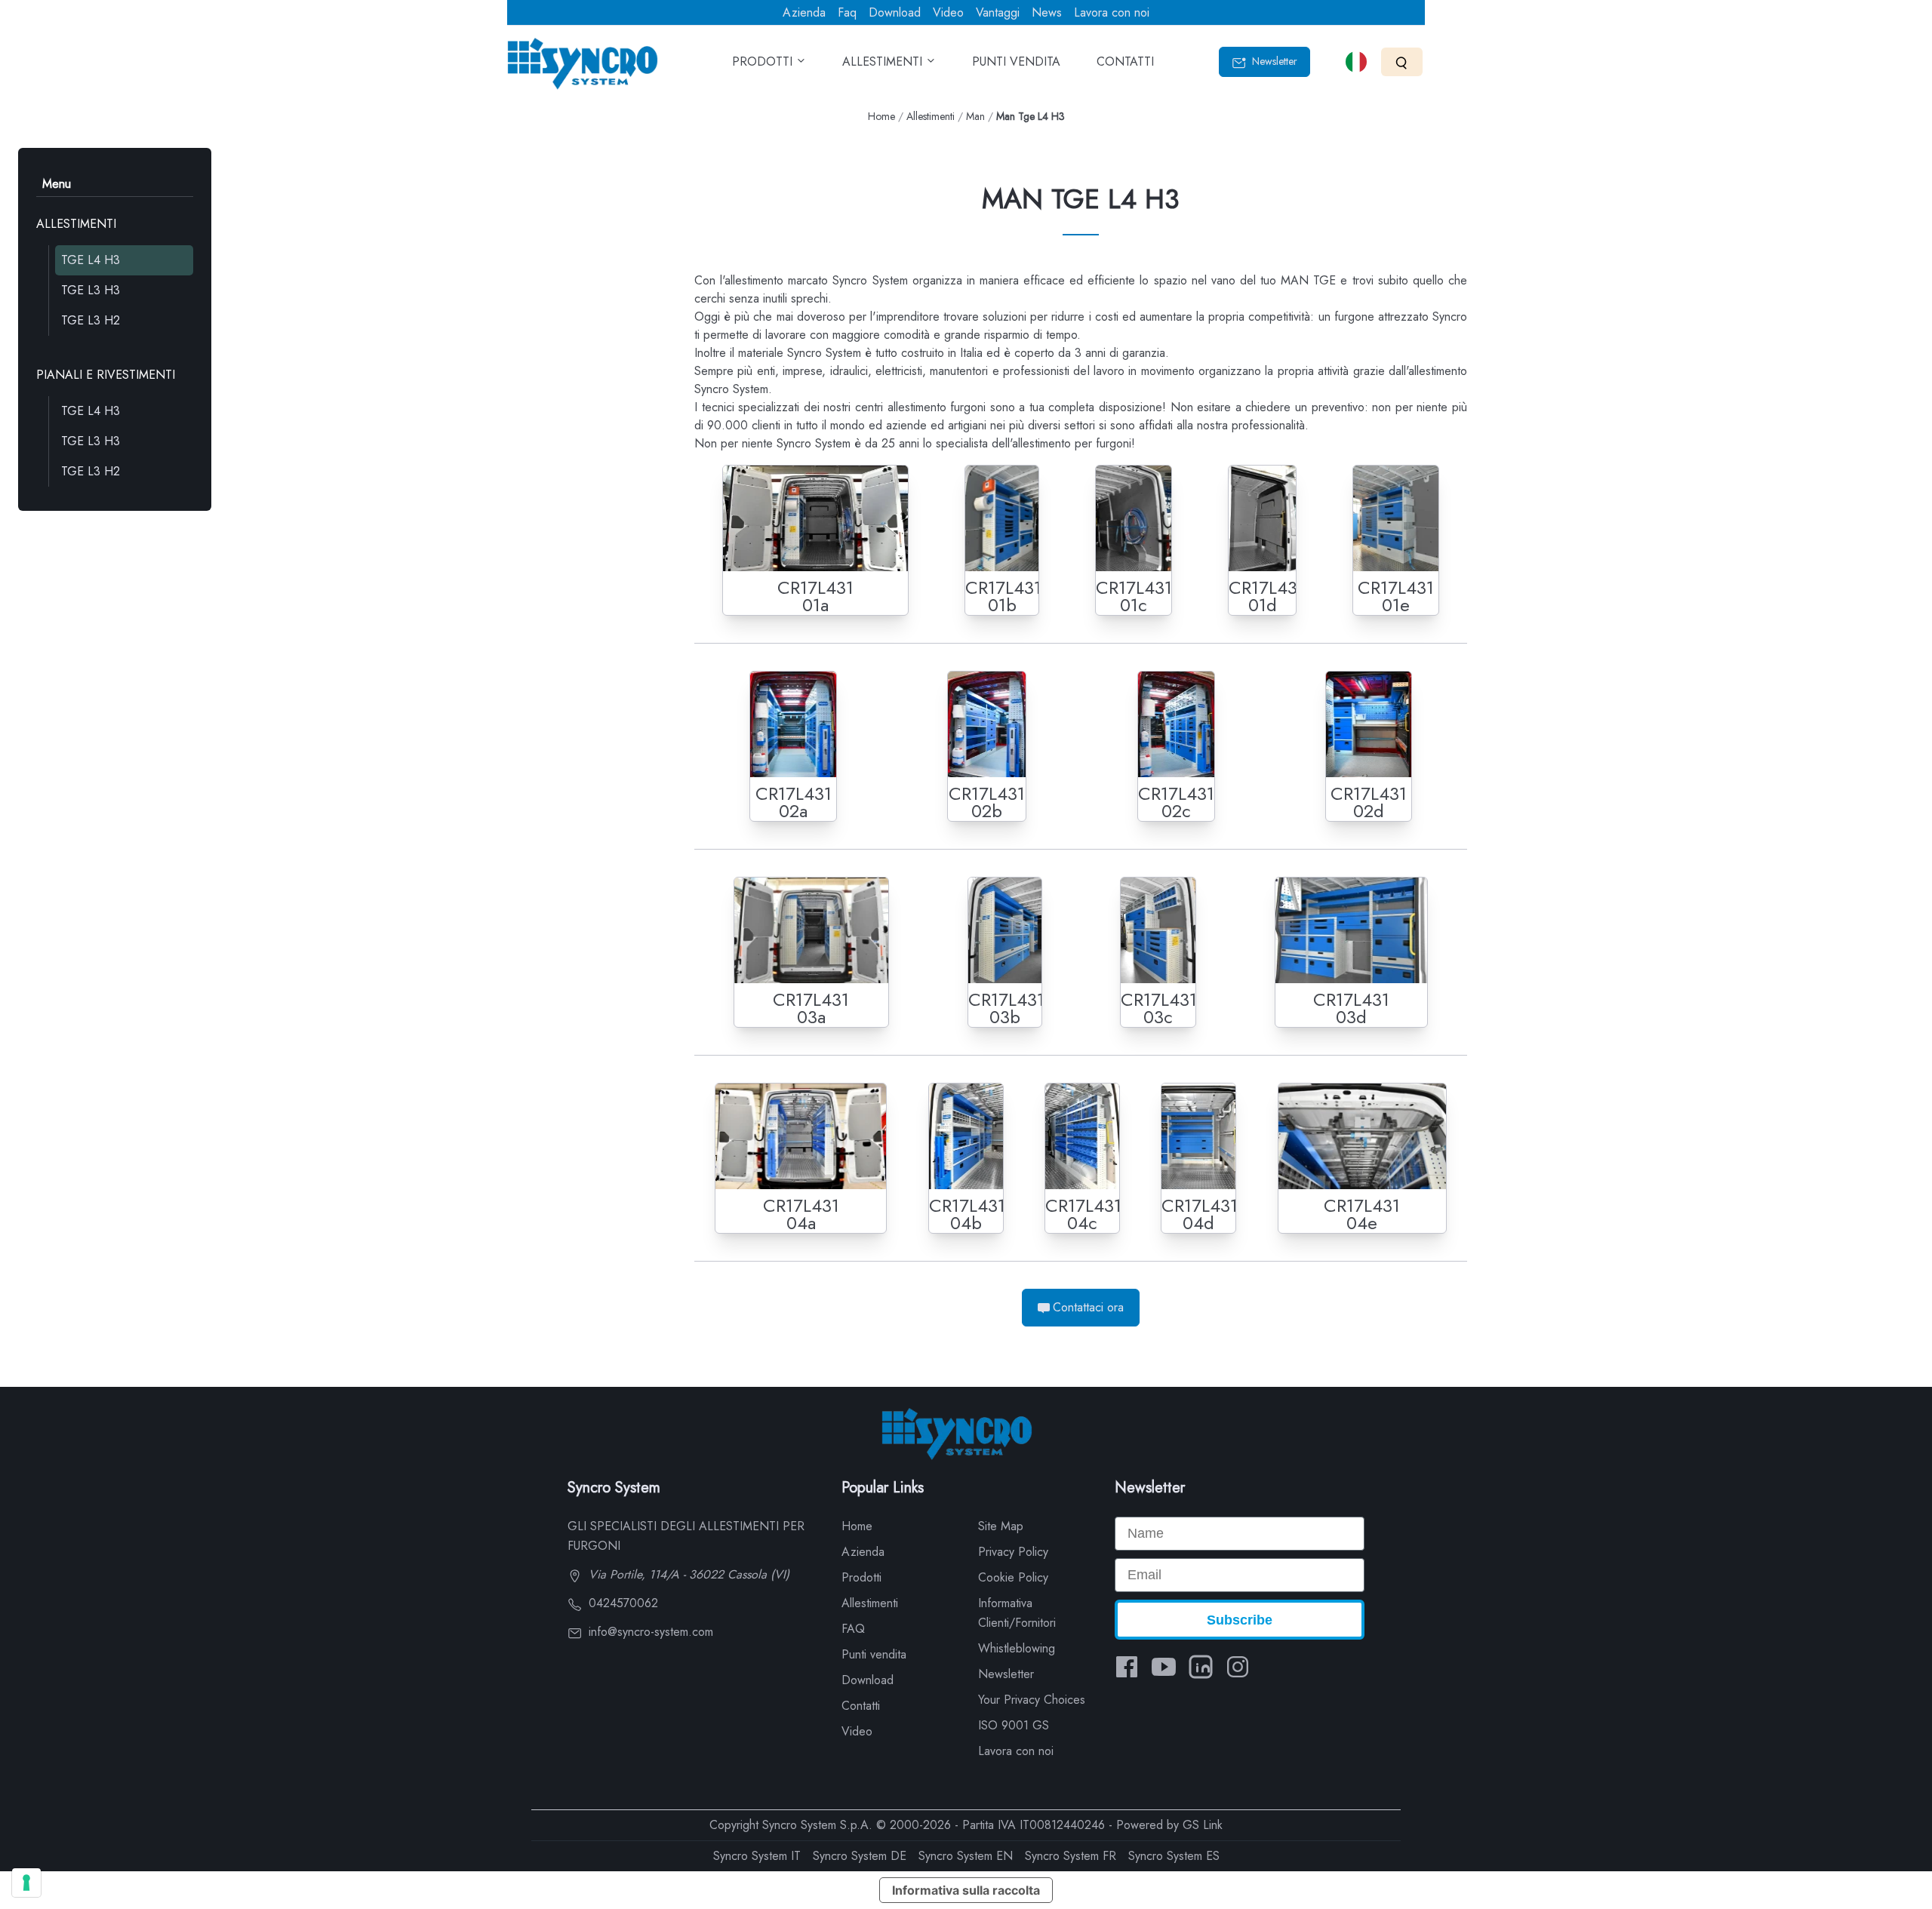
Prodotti (861, 1577)
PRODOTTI (764, 61)
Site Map (1001, 1526)
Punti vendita (874, 1654)
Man (975, 116)
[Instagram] (1238, 1667)
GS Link (1203, 1825)
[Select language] (1356, 62)
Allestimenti (931, 116)
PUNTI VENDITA (1016, 61)
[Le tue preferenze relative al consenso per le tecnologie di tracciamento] (26, 1883)
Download (895, 12)
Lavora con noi (1112, 12)
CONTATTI (1125, 61)
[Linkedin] (1201, 1667)
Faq (847, 12)
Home (881, 116)
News (1047, 12)
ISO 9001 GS (1014, 1725)
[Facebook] (1127, 1667)
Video (948, 12)
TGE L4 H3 (91, 260)
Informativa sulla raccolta (966, 1890)
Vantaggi (998, 12)
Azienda (804, 12)
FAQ (853, 1629)
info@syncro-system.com (649, 1632)
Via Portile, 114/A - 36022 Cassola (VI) (687, 1574)
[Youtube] (1164, 1667)
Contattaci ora (1088, 1307)
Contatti (861, 1706)
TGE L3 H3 (91, 290)
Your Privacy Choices (1032, 1700)
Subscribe (1240, 1620)
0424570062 (621, 1603)
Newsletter (1273, 61)
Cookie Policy (1013, 1577)
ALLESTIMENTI (884, 61)
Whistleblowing (1017, 1648)
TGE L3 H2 (91, 320)
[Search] (1402, 61)
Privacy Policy (1013, 1552)
